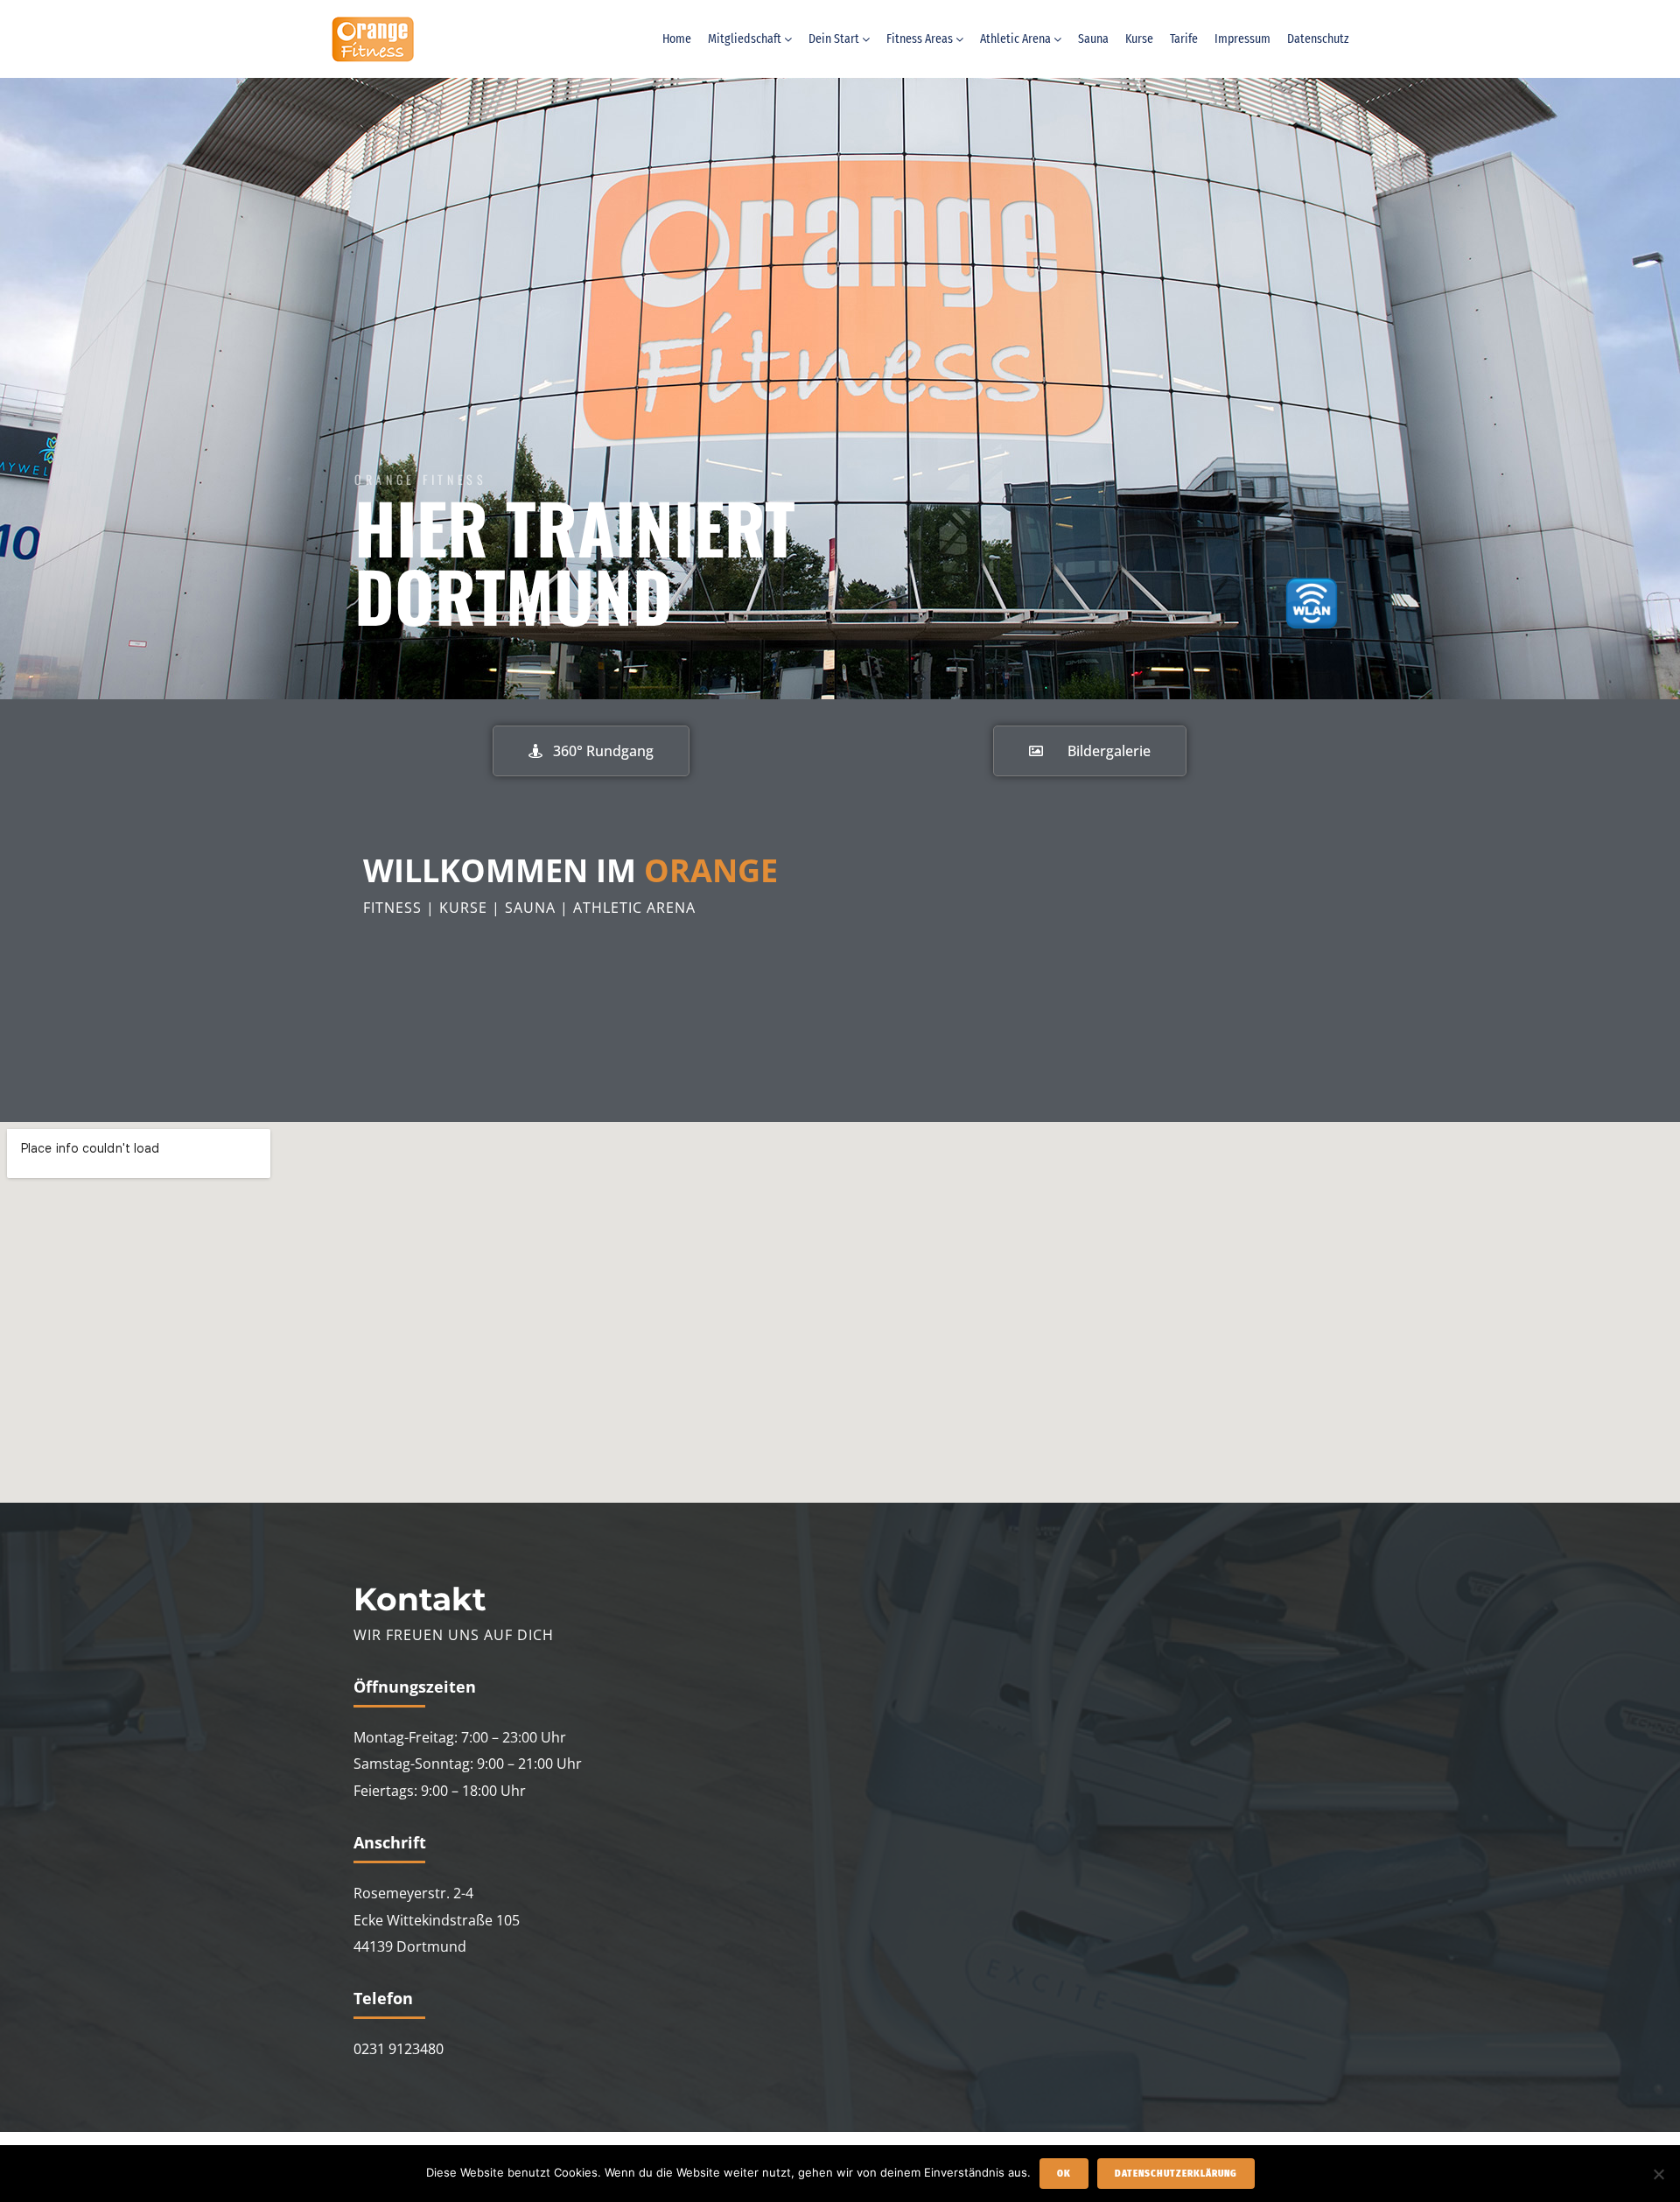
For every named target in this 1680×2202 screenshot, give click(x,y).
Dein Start (834, 39)
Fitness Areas (920, 39)
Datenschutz (1318, 39)
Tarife (1184, 39)
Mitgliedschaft (745, 39)
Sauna (1093, 39)
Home (677, 39)
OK (1064, 2174)
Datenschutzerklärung (1176, 2174)
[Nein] (1658, 2174)
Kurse (1139, 39)
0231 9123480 (399, 2049)
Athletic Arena (1015, 39)
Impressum (1242, 39)
